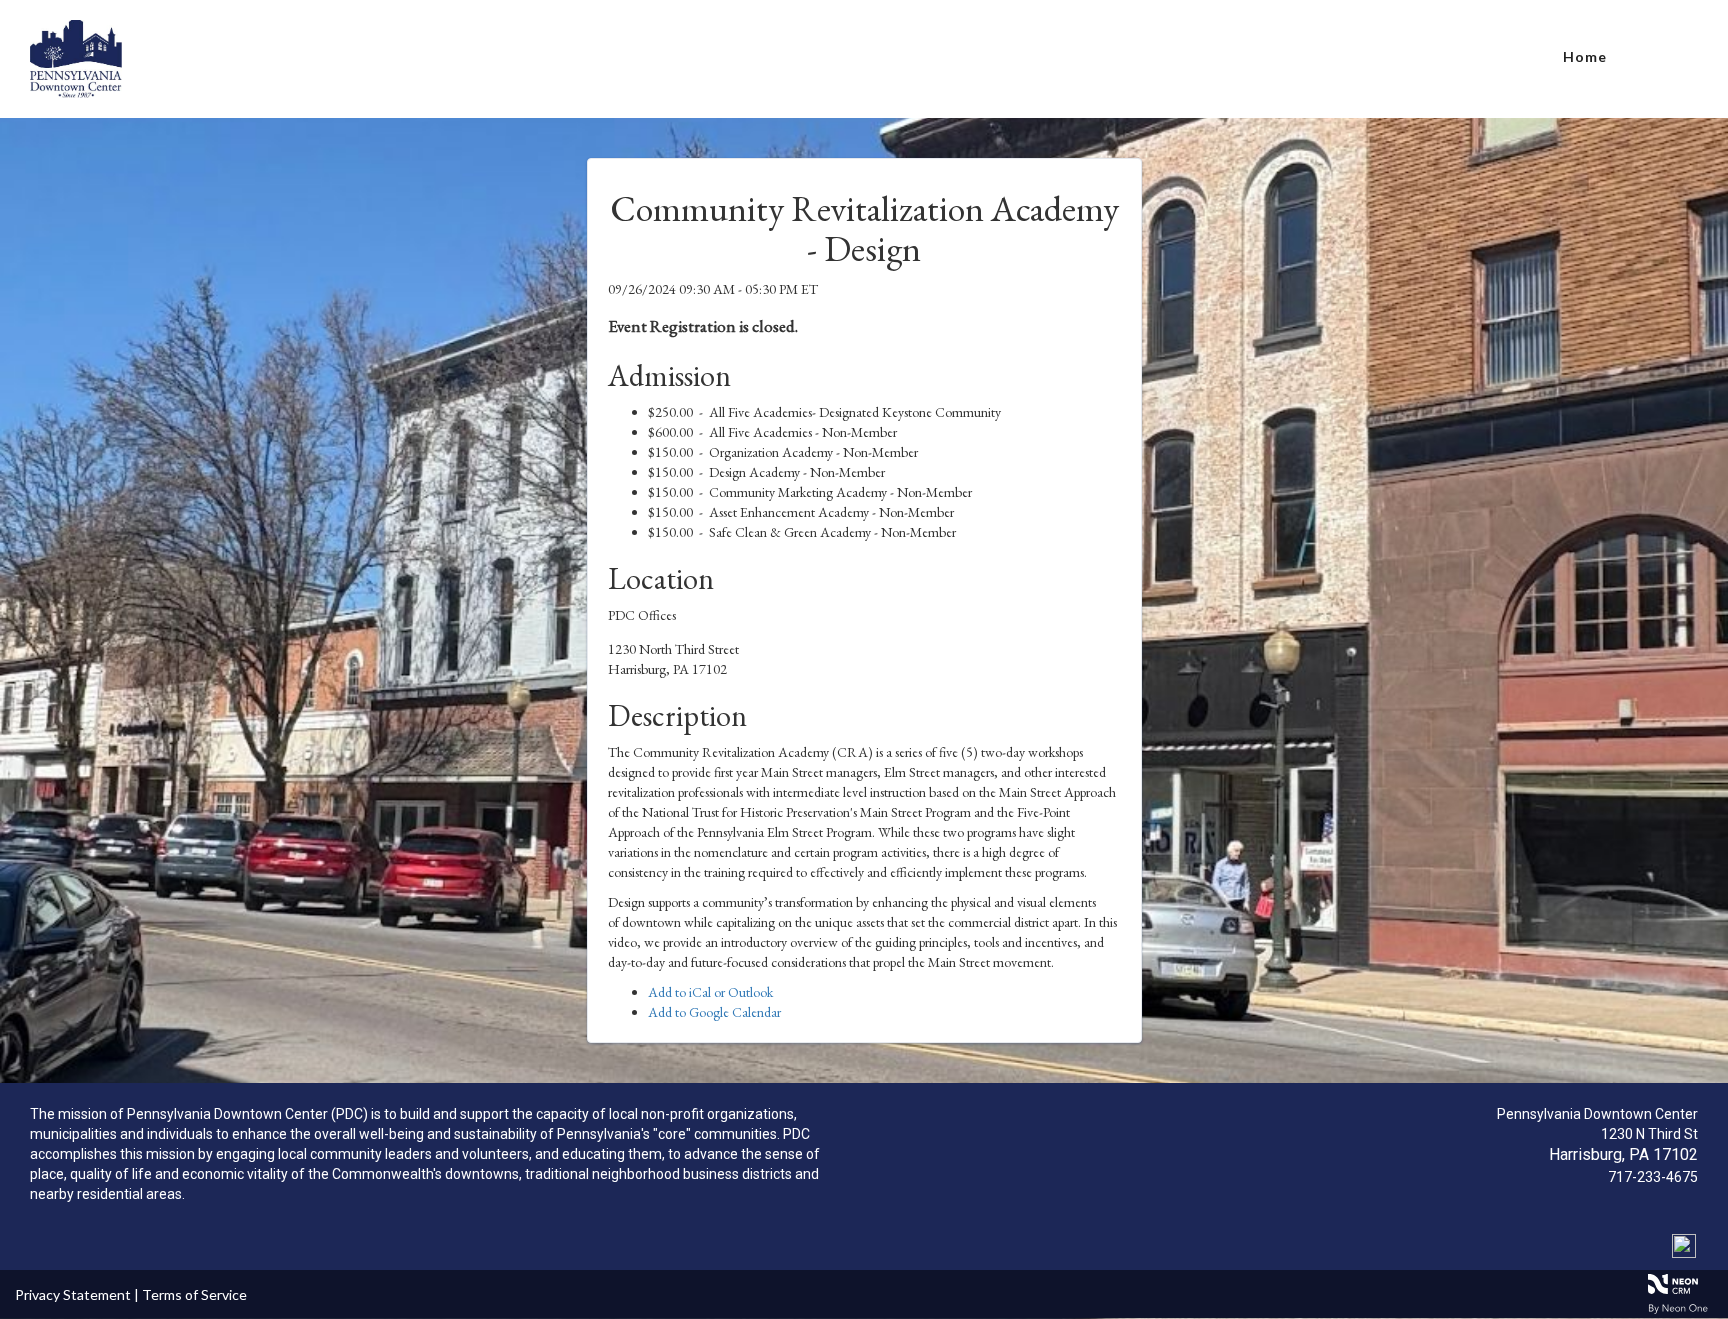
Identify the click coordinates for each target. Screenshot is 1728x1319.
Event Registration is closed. (703, 326)
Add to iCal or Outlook (710, 992)
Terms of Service (194, 1294)
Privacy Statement (73, 1294)
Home (1585, 56)
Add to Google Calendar (714, 1012)
